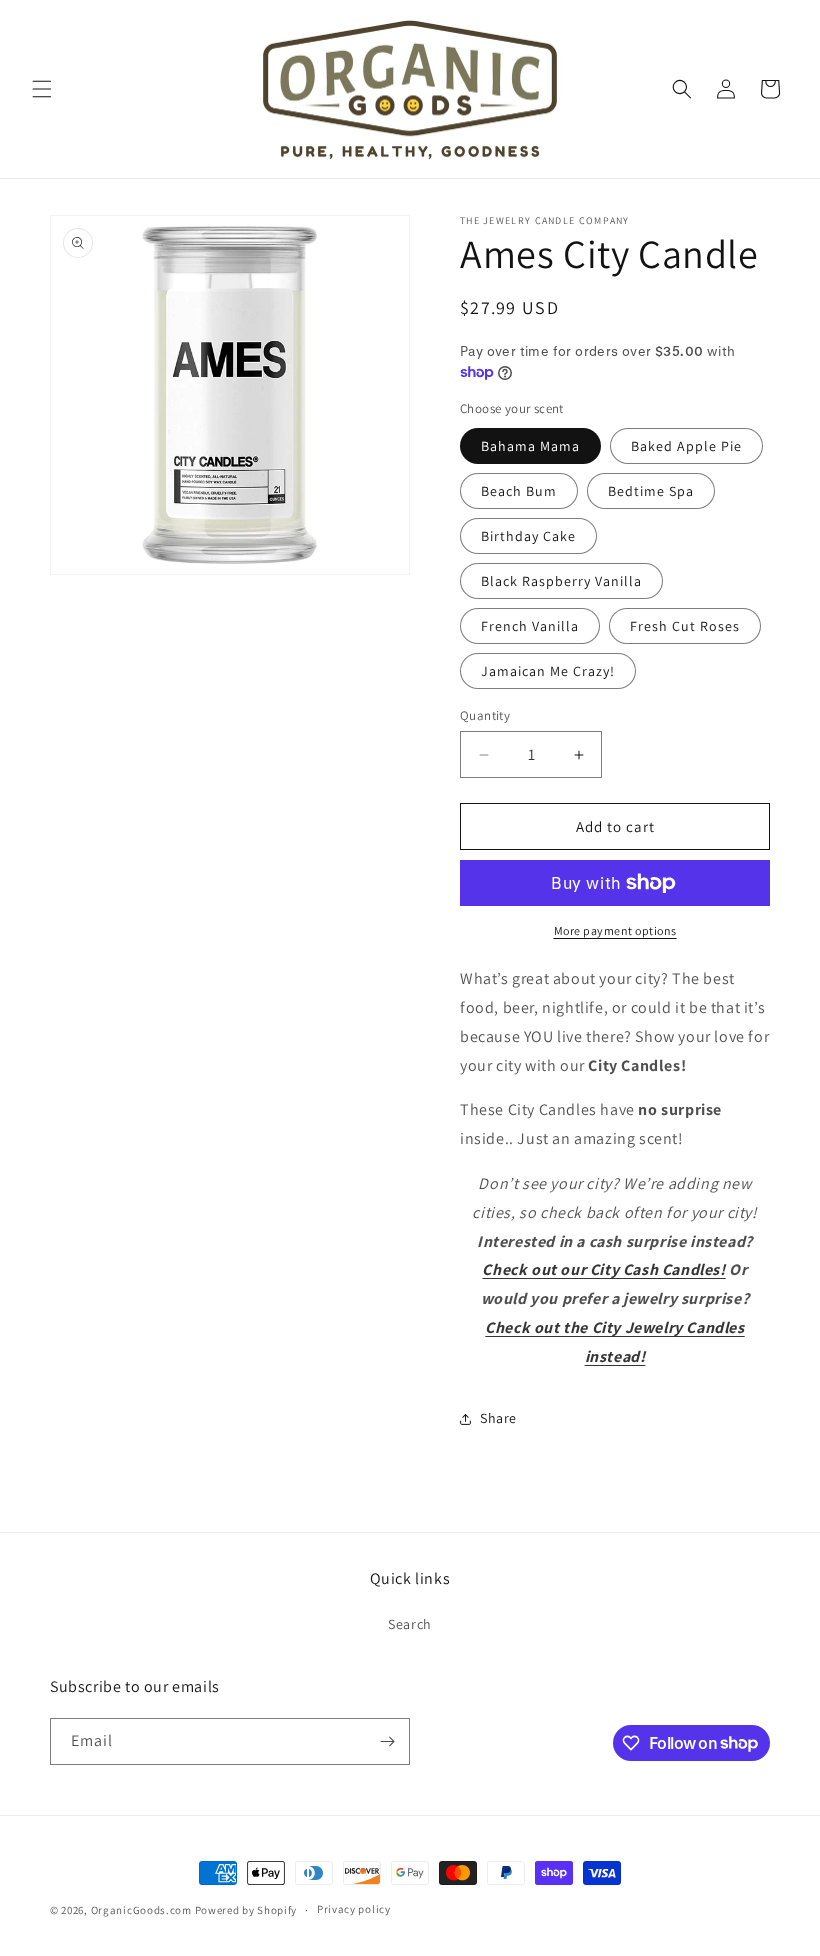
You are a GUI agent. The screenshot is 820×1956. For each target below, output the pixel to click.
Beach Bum (519, 491)
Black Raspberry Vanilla (561, 581)
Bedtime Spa (651, 491)
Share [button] (498, 1418)
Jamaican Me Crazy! (548, 671)
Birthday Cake (528, 536)
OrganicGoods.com (141, 1910)
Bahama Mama (530, 446)
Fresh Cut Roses (685, 626)
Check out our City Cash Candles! (603, 1269)
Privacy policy (354, 1909)
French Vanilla (530, 626)
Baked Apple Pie (686, 446)
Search (410, 1624)
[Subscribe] (387, 1741)
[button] (42, 89)
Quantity (485, 715)
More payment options (615, 930)
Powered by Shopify (246, 1910)
